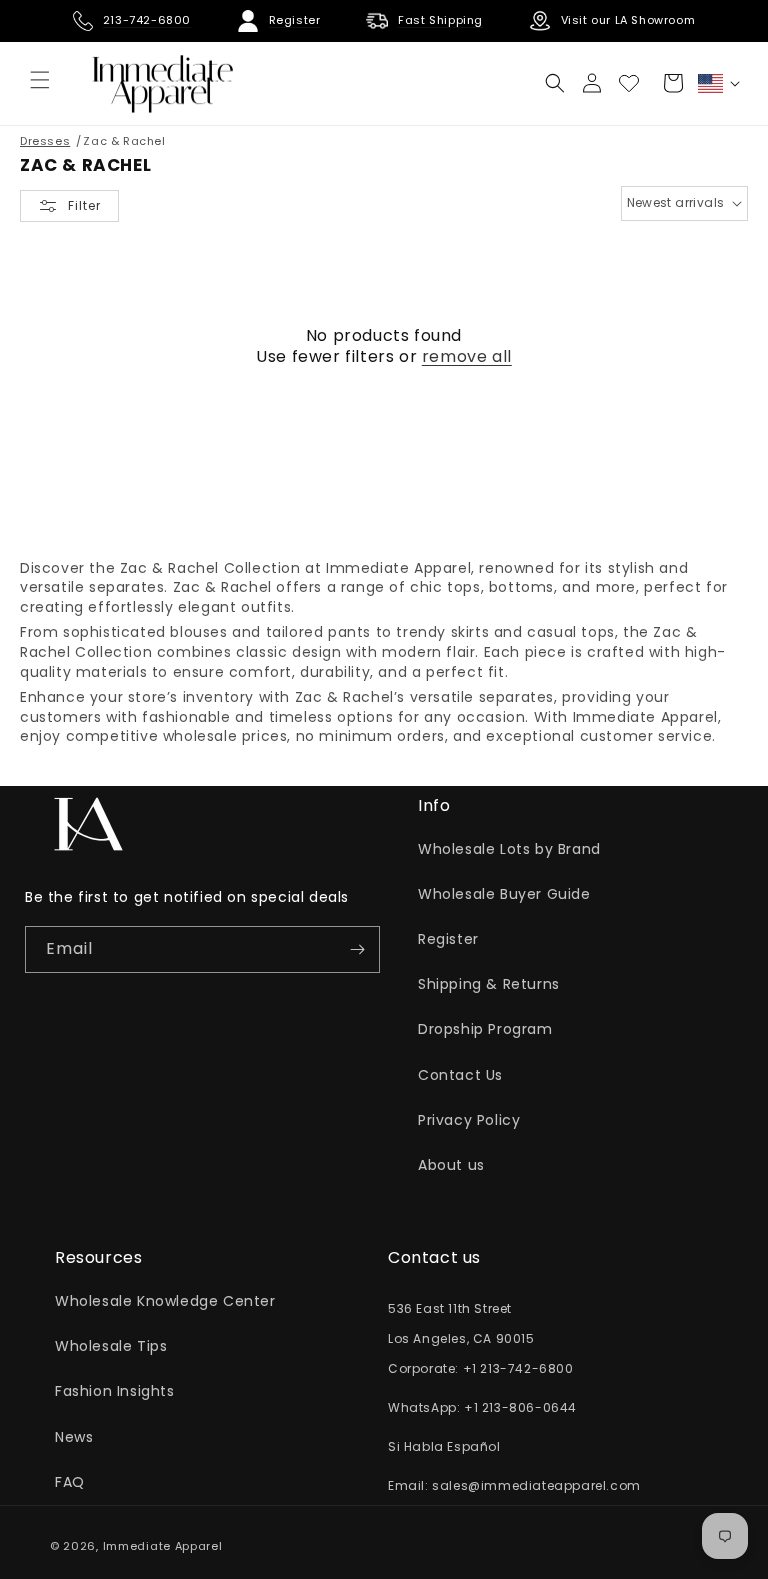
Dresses (45, 141)
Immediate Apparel (163, 1546)
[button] (555, 83)
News (74, 1437)
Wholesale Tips (111, 1346)
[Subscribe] (357, 949)
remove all (467, 357)
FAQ (70, 1482)
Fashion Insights (115, 1391)
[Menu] (40, 80)
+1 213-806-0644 (520, 1407)
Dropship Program (485, 1029)
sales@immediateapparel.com (536, 1485)
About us (451, 1165)
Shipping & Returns (489, 984)
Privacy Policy (469, 1120)
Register (448, 939)
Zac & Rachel (124, 141)
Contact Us (460, 1075)
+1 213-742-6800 (518, 1368)
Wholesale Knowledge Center (165, 1301)
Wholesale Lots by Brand (509, 849)
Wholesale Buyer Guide (504, 894)
